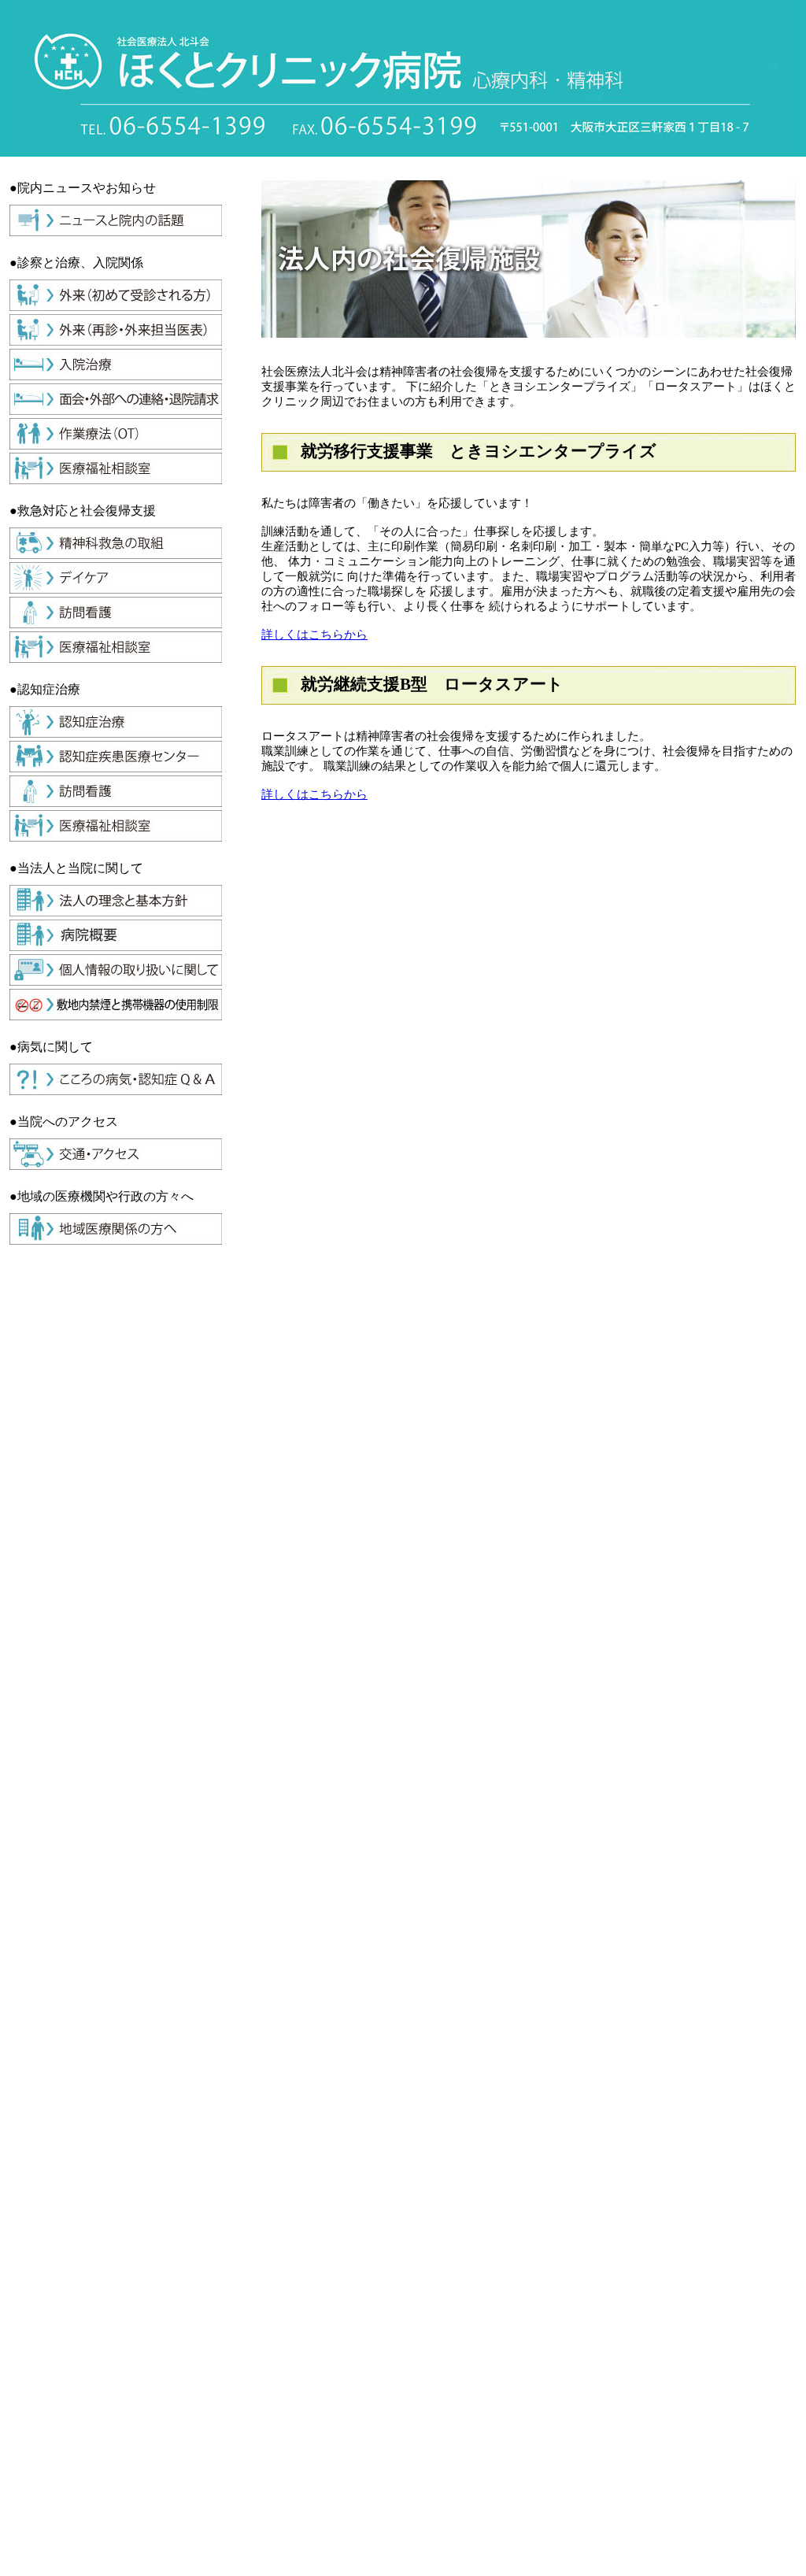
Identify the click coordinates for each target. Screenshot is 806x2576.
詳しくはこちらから (314, 635)
